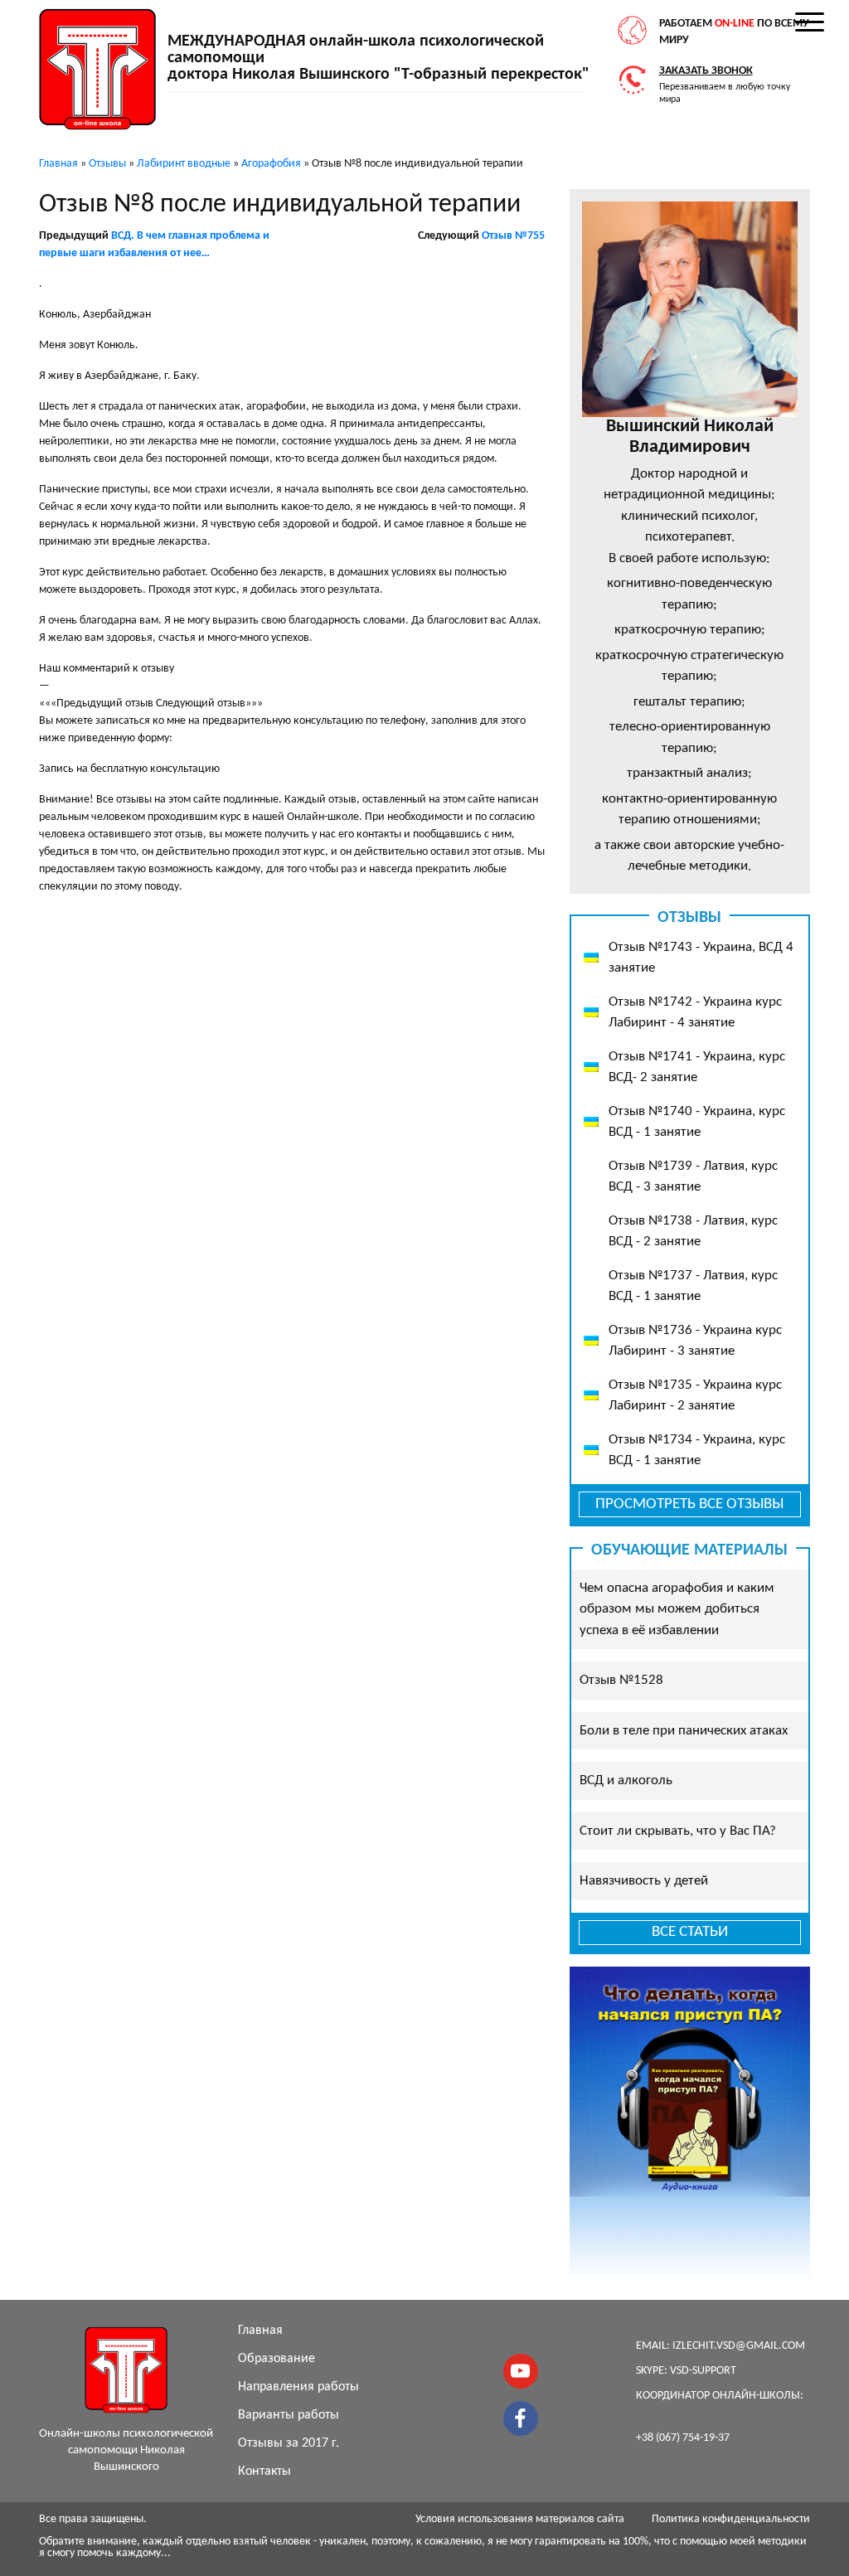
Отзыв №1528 (621, 1680)
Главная (260, 2331)
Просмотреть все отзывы (689, 1504)
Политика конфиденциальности (731, 2519)
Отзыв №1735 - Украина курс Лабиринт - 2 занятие (695, 1396)
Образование (277, 2359)
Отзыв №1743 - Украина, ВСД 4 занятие (701, 958)
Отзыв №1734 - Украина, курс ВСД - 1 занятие (697, 1451)
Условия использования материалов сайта (520, 2519)
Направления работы (298, 2387)
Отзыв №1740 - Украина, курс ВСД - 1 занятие (697, 1122)
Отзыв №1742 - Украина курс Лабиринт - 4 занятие (695, 1013)
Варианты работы (289, 2415)
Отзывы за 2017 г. (289, 2443)
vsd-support (703, 2371)
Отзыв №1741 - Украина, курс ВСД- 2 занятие (697, 1067)
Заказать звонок (706, 71)
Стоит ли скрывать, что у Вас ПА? (678, 1831)
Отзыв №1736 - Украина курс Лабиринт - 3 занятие (695, 1341)
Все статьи (690, 1932)
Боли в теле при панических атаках (684, 1731)
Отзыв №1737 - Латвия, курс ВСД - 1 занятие (693, 1286)
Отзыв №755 (513, 236)
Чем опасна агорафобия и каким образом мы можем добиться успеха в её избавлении (677, 1609)
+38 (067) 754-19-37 (683, 2438)
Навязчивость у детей (644, 1881)
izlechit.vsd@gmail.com (739, 2346)
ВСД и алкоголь (626, 1780)
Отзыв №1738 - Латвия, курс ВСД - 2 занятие (693, 1232)
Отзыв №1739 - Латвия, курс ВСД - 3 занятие (693, 1177)
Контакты (264, 2472)
